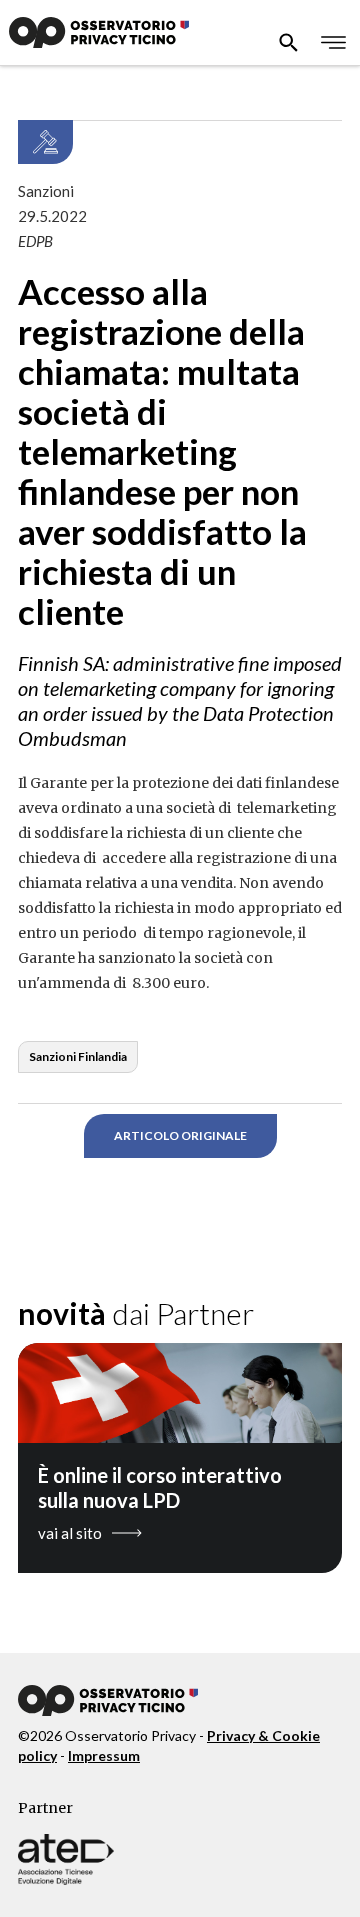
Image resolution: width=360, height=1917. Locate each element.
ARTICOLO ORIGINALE (180, 1135)
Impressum (104, 1755)
